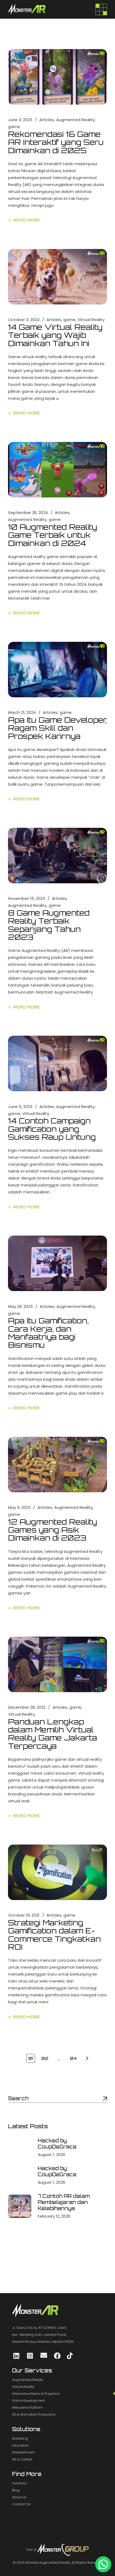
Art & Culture (22, 2459)
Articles (47, 120)
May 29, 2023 (20, 1306)
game (14, 127)
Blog (16, 2490)
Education (20, 2445)
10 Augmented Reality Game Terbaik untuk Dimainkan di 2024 (53, 535)
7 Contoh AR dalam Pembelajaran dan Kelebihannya (64, 2202)
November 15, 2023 (26, 898)
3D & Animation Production (34, 2414)
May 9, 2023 (19, 1507)
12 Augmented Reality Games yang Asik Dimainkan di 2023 (53, 1530)
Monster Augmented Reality (48, 2563)
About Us (19, 2497)
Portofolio (20, 2483)
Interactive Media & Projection (36, 2394)
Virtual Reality (91, 320)
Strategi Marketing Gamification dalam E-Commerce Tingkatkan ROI (54, 1935)
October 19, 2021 (24, 1915)
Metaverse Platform (28, 2407)
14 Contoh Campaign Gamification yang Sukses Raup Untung (52, 1129)
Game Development (28, 2401)
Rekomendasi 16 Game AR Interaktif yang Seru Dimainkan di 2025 (56, 142)
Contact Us (21, 2504)
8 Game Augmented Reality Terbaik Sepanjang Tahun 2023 (49, 925)
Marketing (20, 2438)
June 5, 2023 (20, 1107)
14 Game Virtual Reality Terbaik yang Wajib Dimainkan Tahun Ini (55, 335)
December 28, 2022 (27, 1707)
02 (45, 2058)
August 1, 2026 (51, 2154)
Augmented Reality (75, 120)
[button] (103, 2564)
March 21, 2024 (22, 712)
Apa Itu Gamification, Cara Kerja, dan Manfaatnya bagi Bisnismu (48, 1333)
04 (74, 2058)
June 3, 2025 (20, 120)
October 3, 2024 (24, 320)
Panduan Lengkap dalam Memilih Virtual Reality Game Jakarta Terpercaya (53, 1734)
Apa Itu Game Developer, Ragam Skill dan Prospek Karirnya (57, 728)
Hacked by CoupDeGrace (57, 2144)
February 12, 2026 (54, 2216)
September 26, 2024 (28, 513)
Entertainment (23, 2452)
